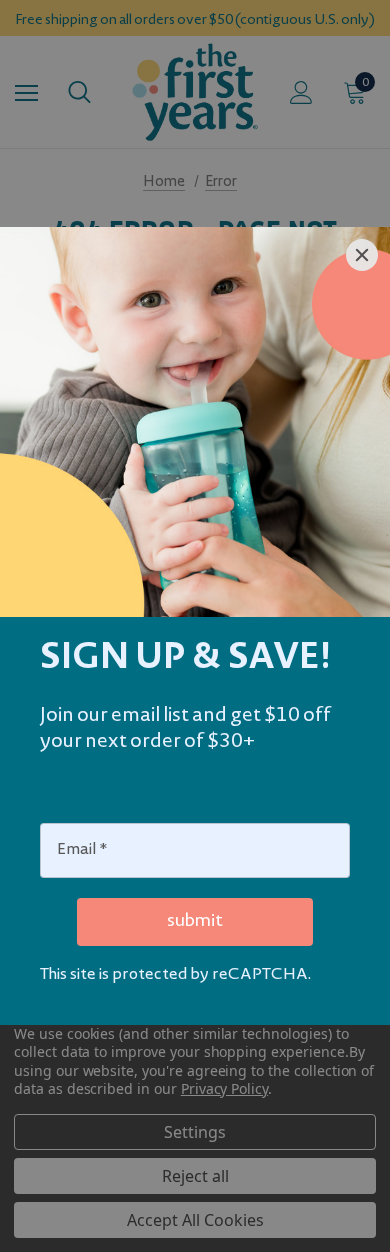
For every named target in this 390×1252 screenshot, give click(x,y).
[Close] (362, 255)
